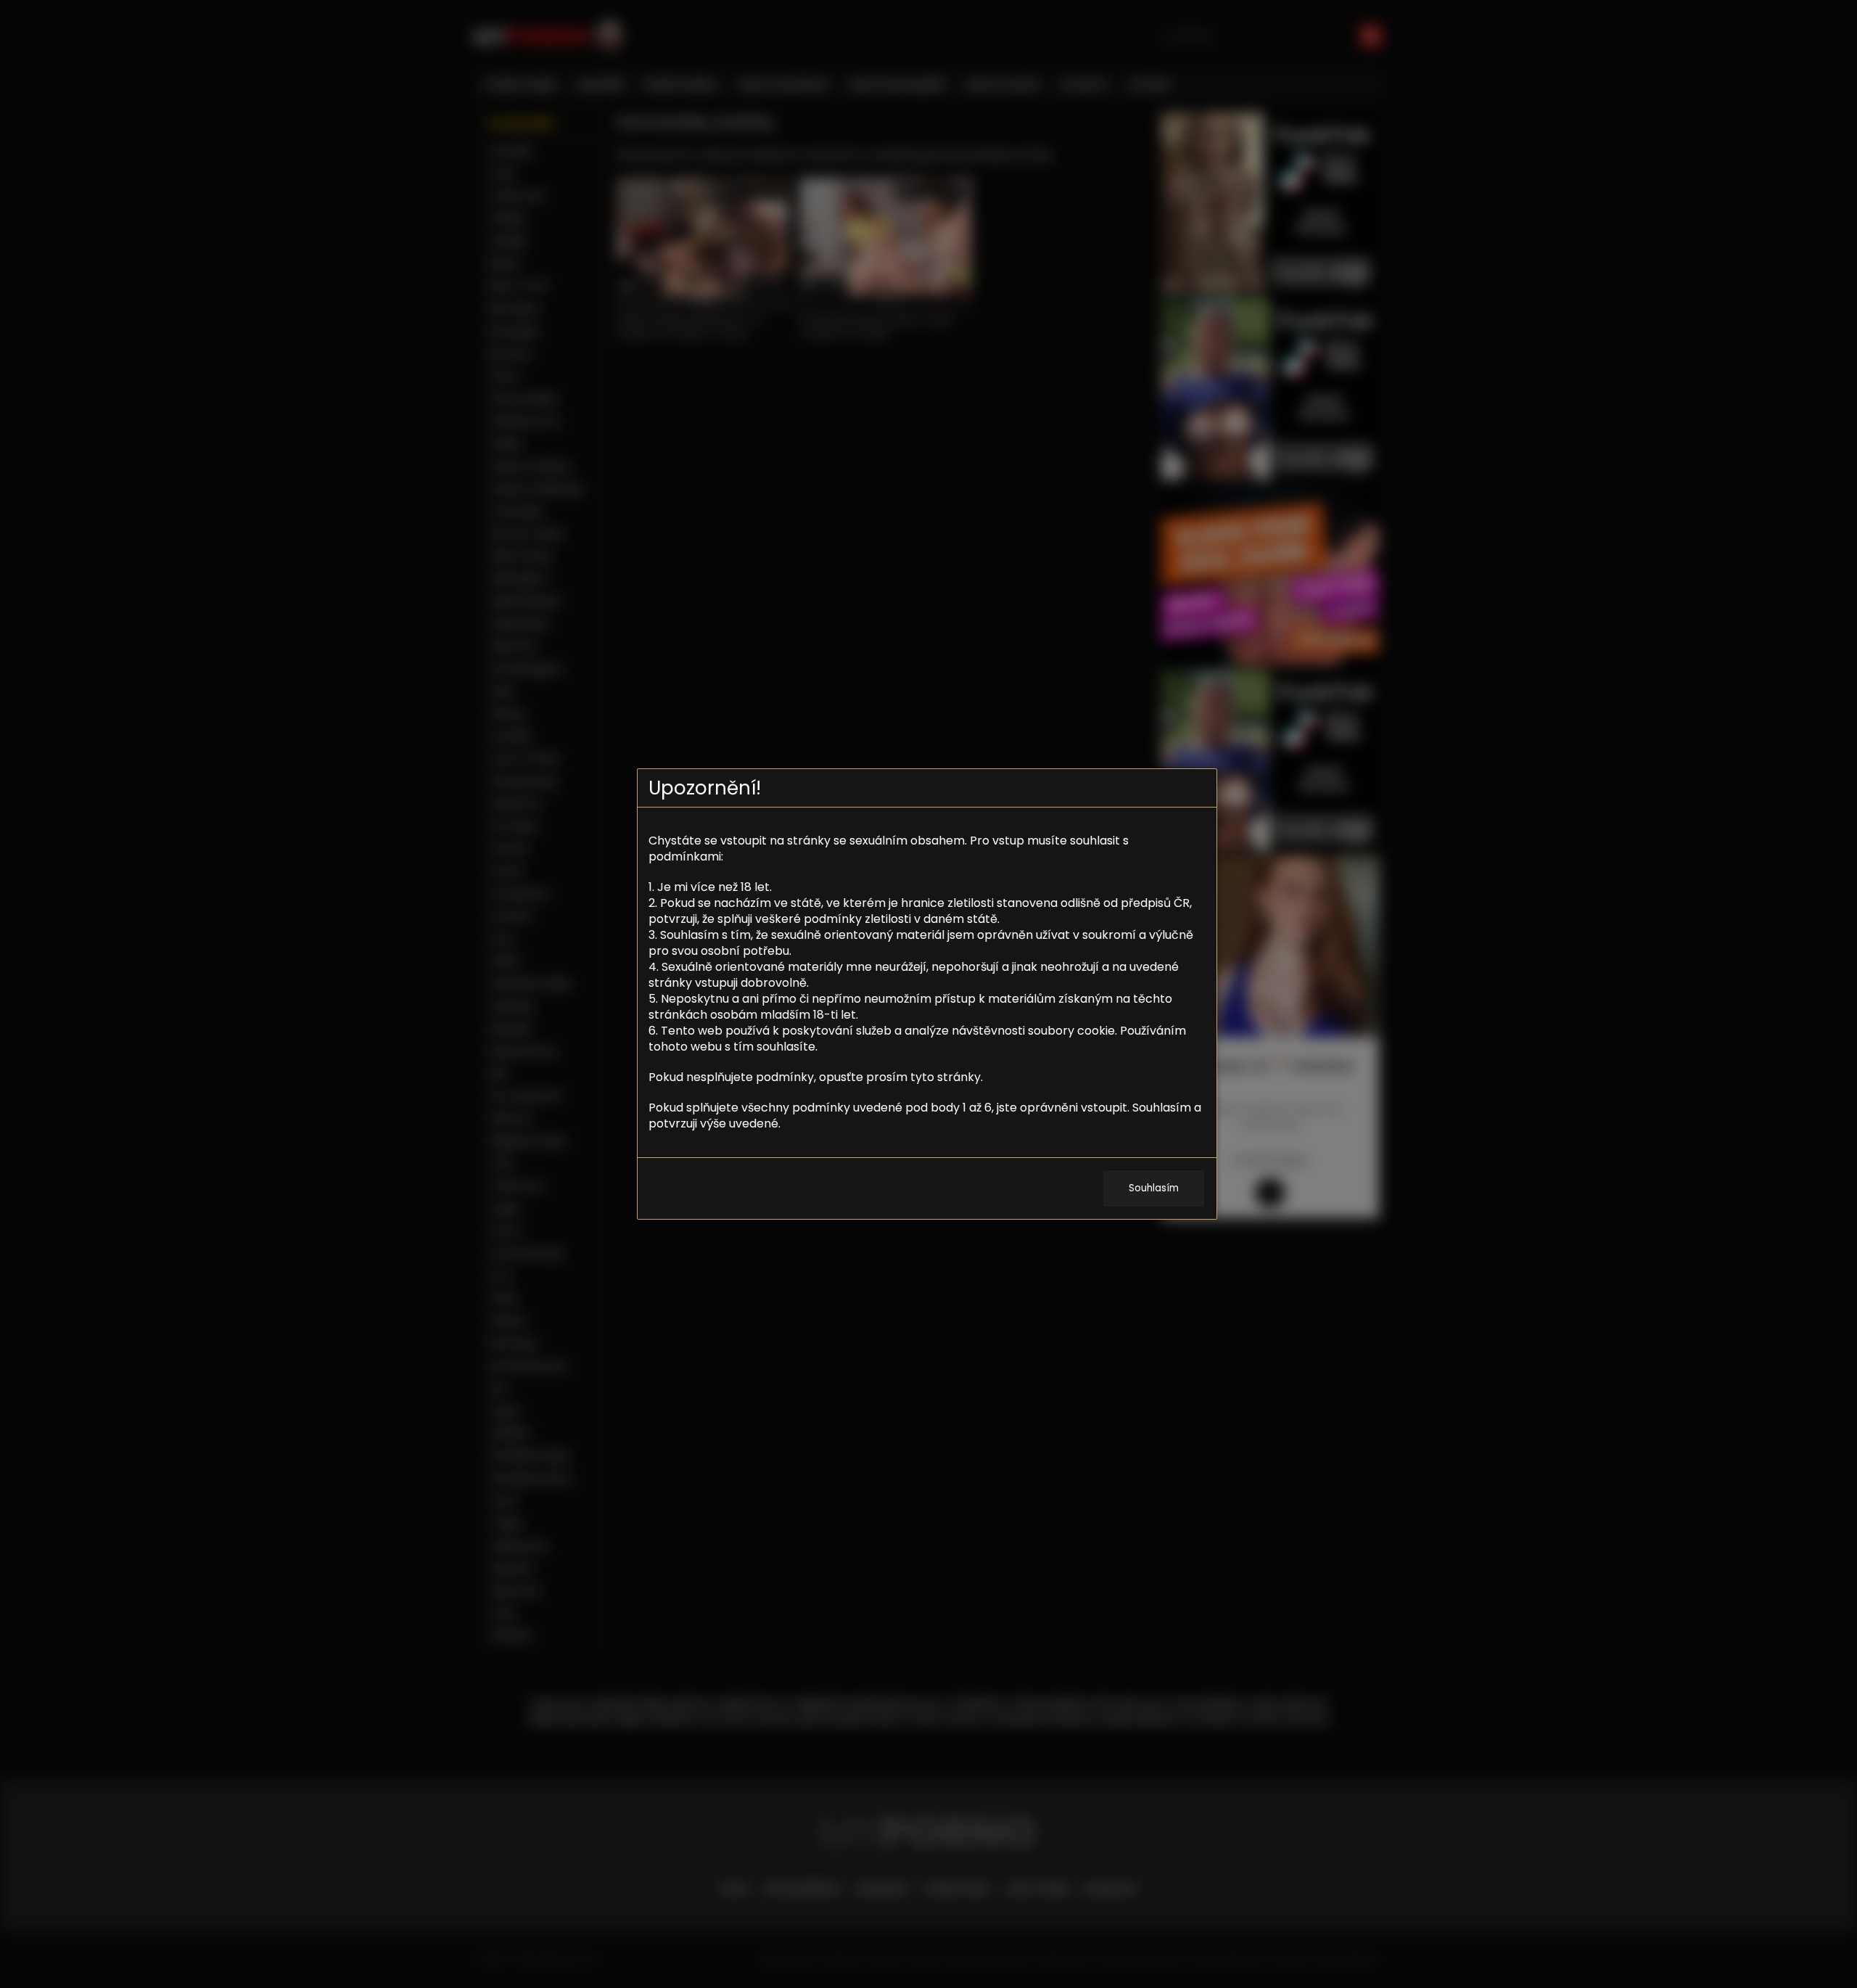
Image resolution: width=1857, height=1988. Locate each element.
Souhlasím (1154, 1188)
